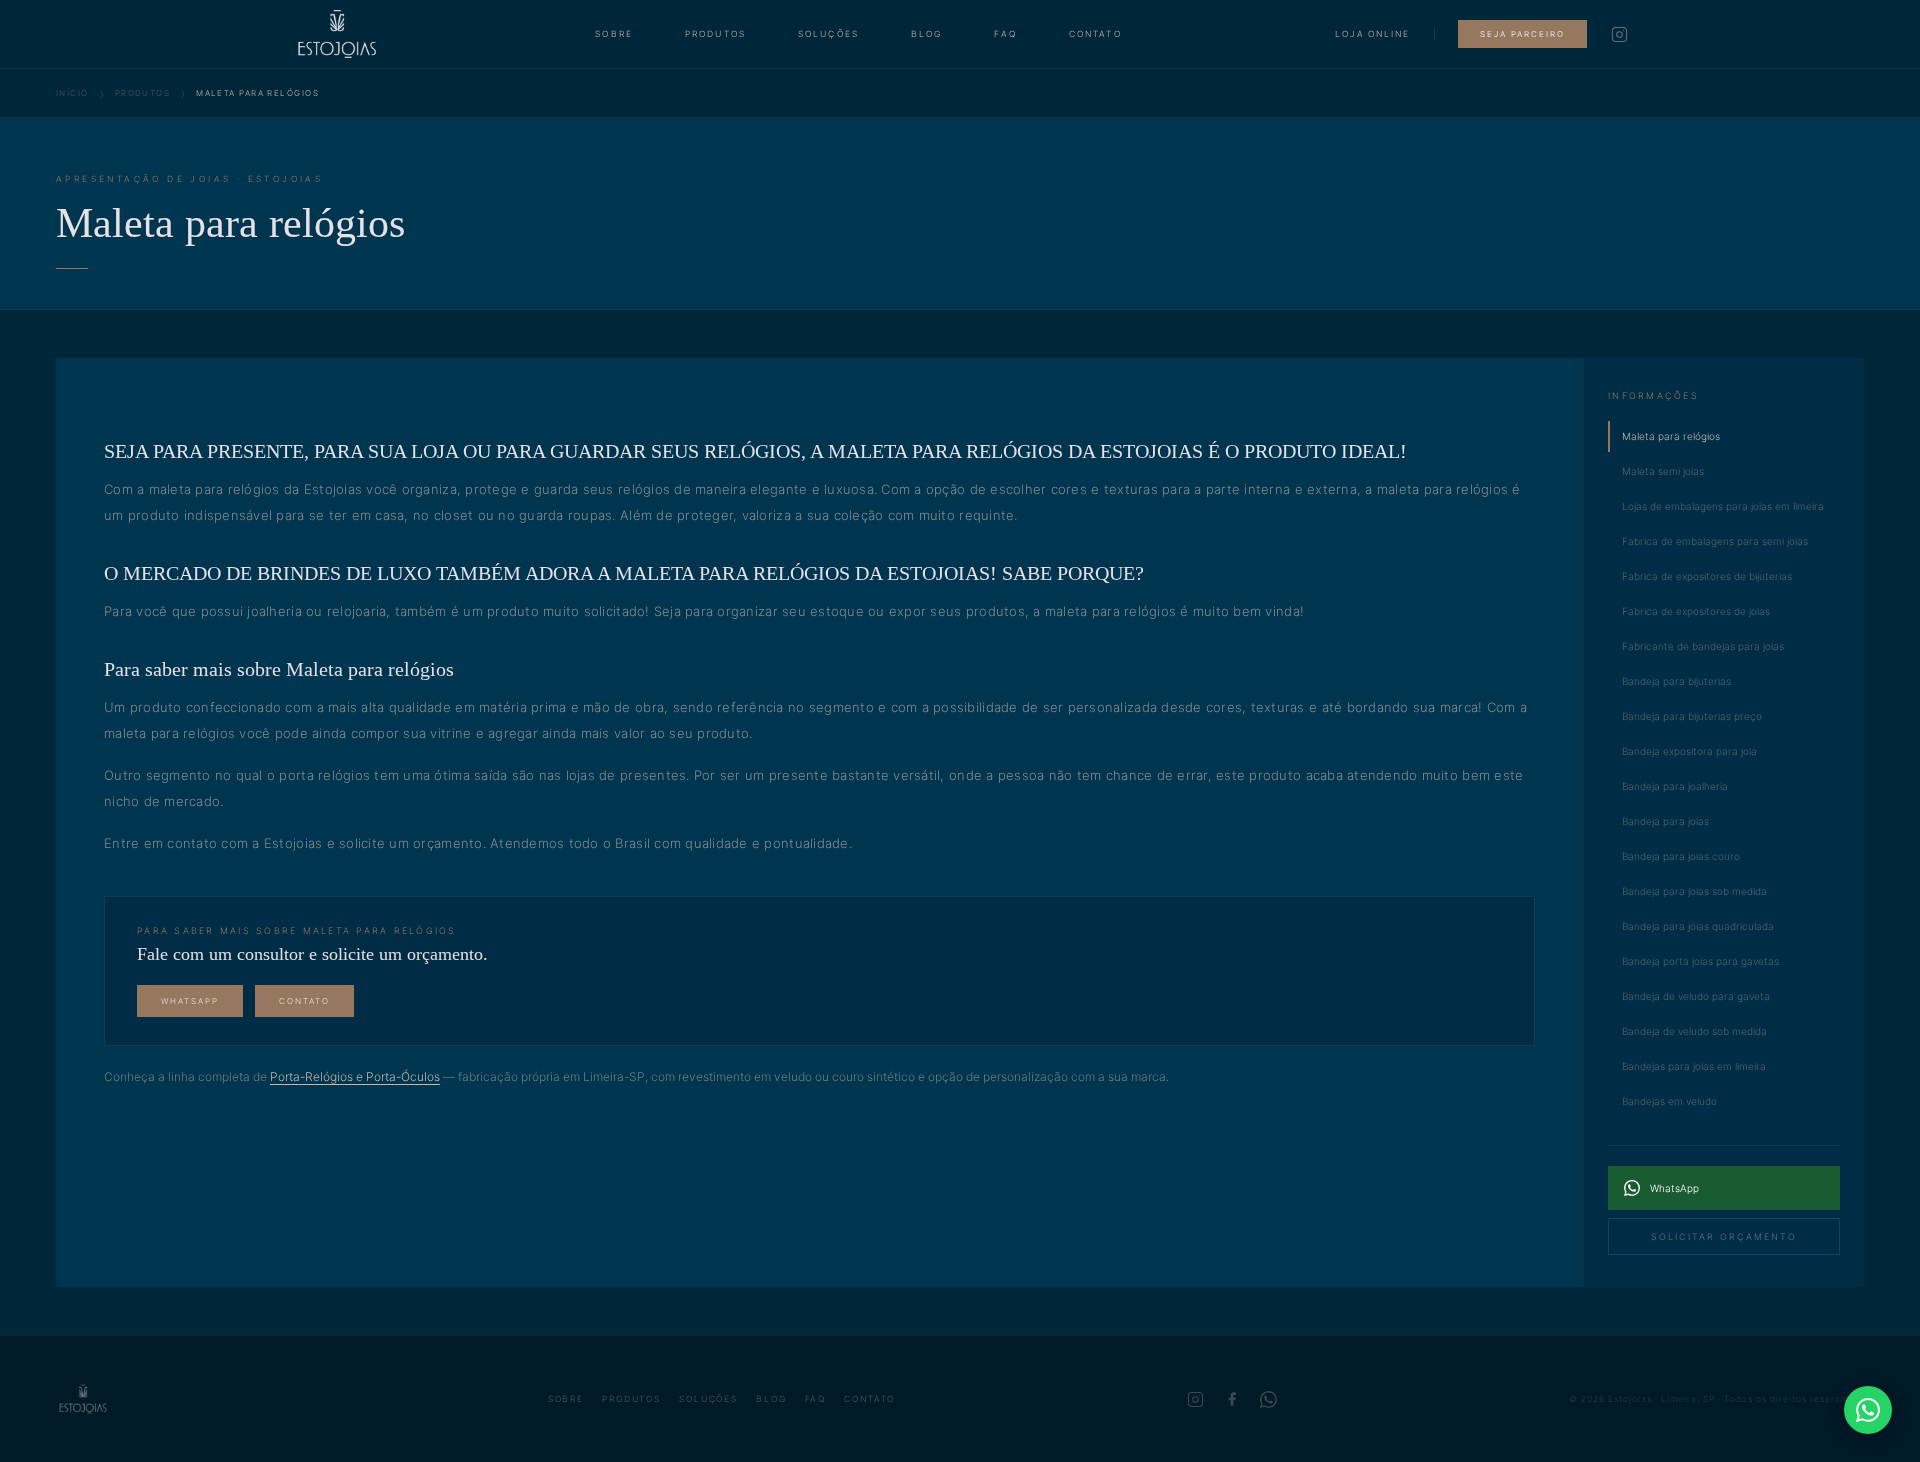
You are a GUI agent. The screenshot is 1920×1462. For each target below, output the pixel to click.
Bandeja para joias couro (1681, 856)
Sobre (614, 34)
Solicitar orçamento (1724, 1236)
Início (72, 93)
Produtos (715, 34)
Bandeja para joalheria (1675, 786)
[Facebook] (1232, 1399)
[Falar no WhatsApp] (1868, 1410)
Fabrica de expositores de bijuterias (1707, 576)
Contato (1095, 34)
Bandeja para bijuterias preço (1692, 716)
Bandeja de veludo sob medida (1694, 1031)
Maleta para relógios (1671, 436)
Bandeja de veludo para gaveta (1696, 996)
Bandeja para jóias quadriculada (1698, 926)
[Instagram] (1619, 34)
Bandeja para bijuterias (1676, 681)
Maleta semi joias (1663, 471)
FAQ (1005, 34)
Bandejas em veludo (1669, 1101)
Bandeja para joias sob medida (1694, 891)
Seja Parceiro (1522, 34)
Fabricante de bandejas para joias (1703, 646)
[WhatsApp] (1268, 1399)
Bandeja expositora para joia (1689, 751)
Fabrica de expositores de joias (1696, 611)
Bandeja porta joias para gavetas (1700, 961)
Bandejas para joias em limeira (1694, 1066)
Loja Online (1372, 34)
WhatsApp (190, 1001)
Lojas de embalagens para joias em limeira (1723, 506)
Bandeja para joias (1665, 821)
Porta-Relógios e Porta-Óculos (355, 1076)
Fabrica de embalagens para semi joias (1715, 541)
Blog (927, 34)
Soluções (828, 34)
